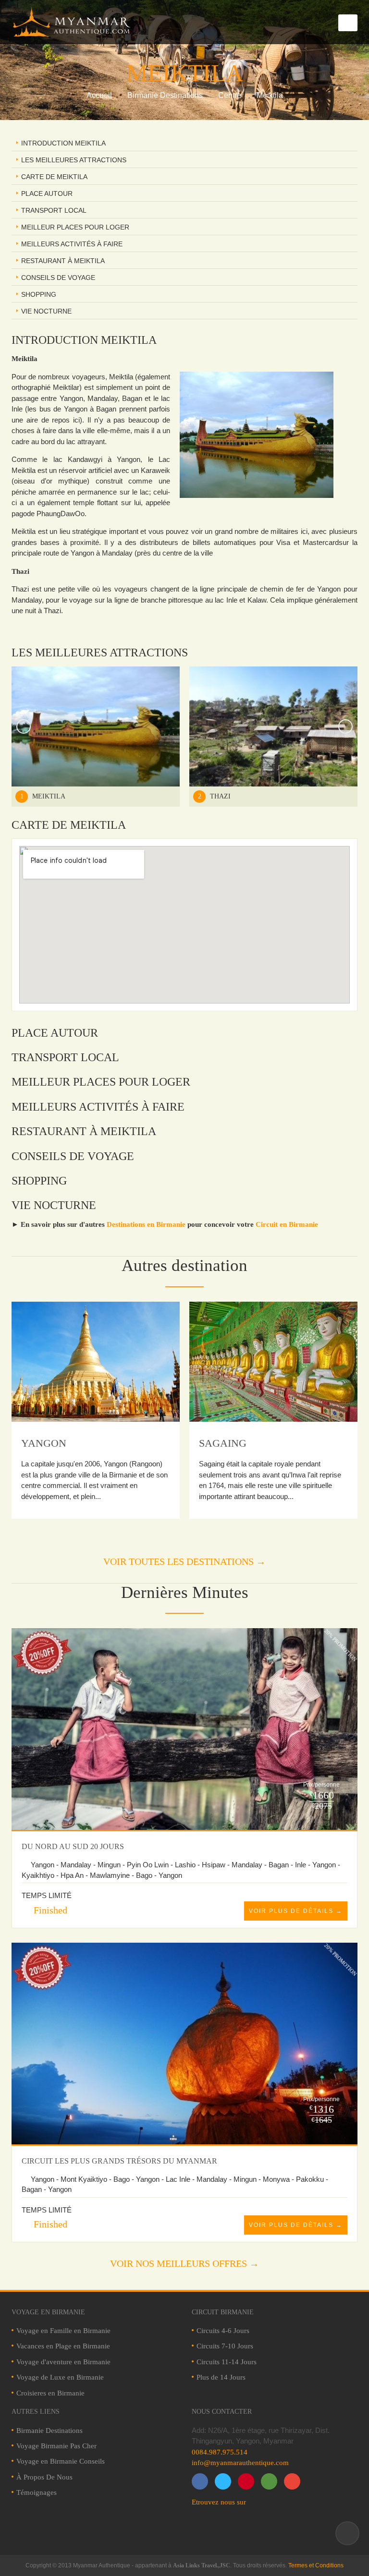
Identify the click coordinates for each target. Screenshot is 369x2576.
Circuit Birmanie (223, 2312)
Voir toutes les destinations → (184, 1561)
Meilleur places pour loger (75, 227)
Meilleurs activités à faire (72, 244)
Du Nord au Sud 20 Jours (73, 1846)
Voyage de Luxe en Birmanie (60, 2377)
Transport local (54, 210)
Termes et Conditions (316, 2565)
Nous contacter (222, 2412)
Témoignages (37, 2492)
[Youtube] (292, 2481)
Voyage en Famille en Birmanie (63, 2331)
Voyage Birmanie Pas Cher (56, 2446)
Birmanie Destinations (165, 95)
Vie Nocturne (46, 311)
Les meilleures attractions (74, 160)
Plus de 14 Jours (221, 2377)
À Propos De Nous (44, 2477)
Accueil (99, 95)
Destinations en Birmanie (146, 1224)
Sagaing (45, 1443)
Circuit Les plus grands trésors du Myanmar (119, 2161)
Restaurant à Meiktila (63, 261)
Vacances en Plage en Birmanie (63, 2346)
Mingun (221, 1443)
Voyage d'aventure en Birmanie (63, 2362)
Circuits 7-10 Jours (225, 2346)
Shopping (39, 294)
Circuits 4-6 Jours (223, 2331)
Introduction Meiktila (63, 143)
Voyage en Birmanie (48, 2312)
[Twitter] (223, 2481)
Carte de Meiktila (54, 177)
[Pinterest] (246, 2481)
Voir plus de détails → (296, 1911)
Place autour (47, 194)
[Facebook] (200, 2481)
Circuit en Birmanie (287, 1224)
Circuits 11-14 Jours (227, 2362)
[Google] (269, 2481)
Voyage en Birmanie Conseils (61, 2461)
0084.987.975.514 (220, 2452)
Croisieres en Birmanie (50, 2393)
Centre (230, 95)
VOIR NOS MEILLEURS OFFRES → (184, 2263)
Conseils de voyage (58, 278)
